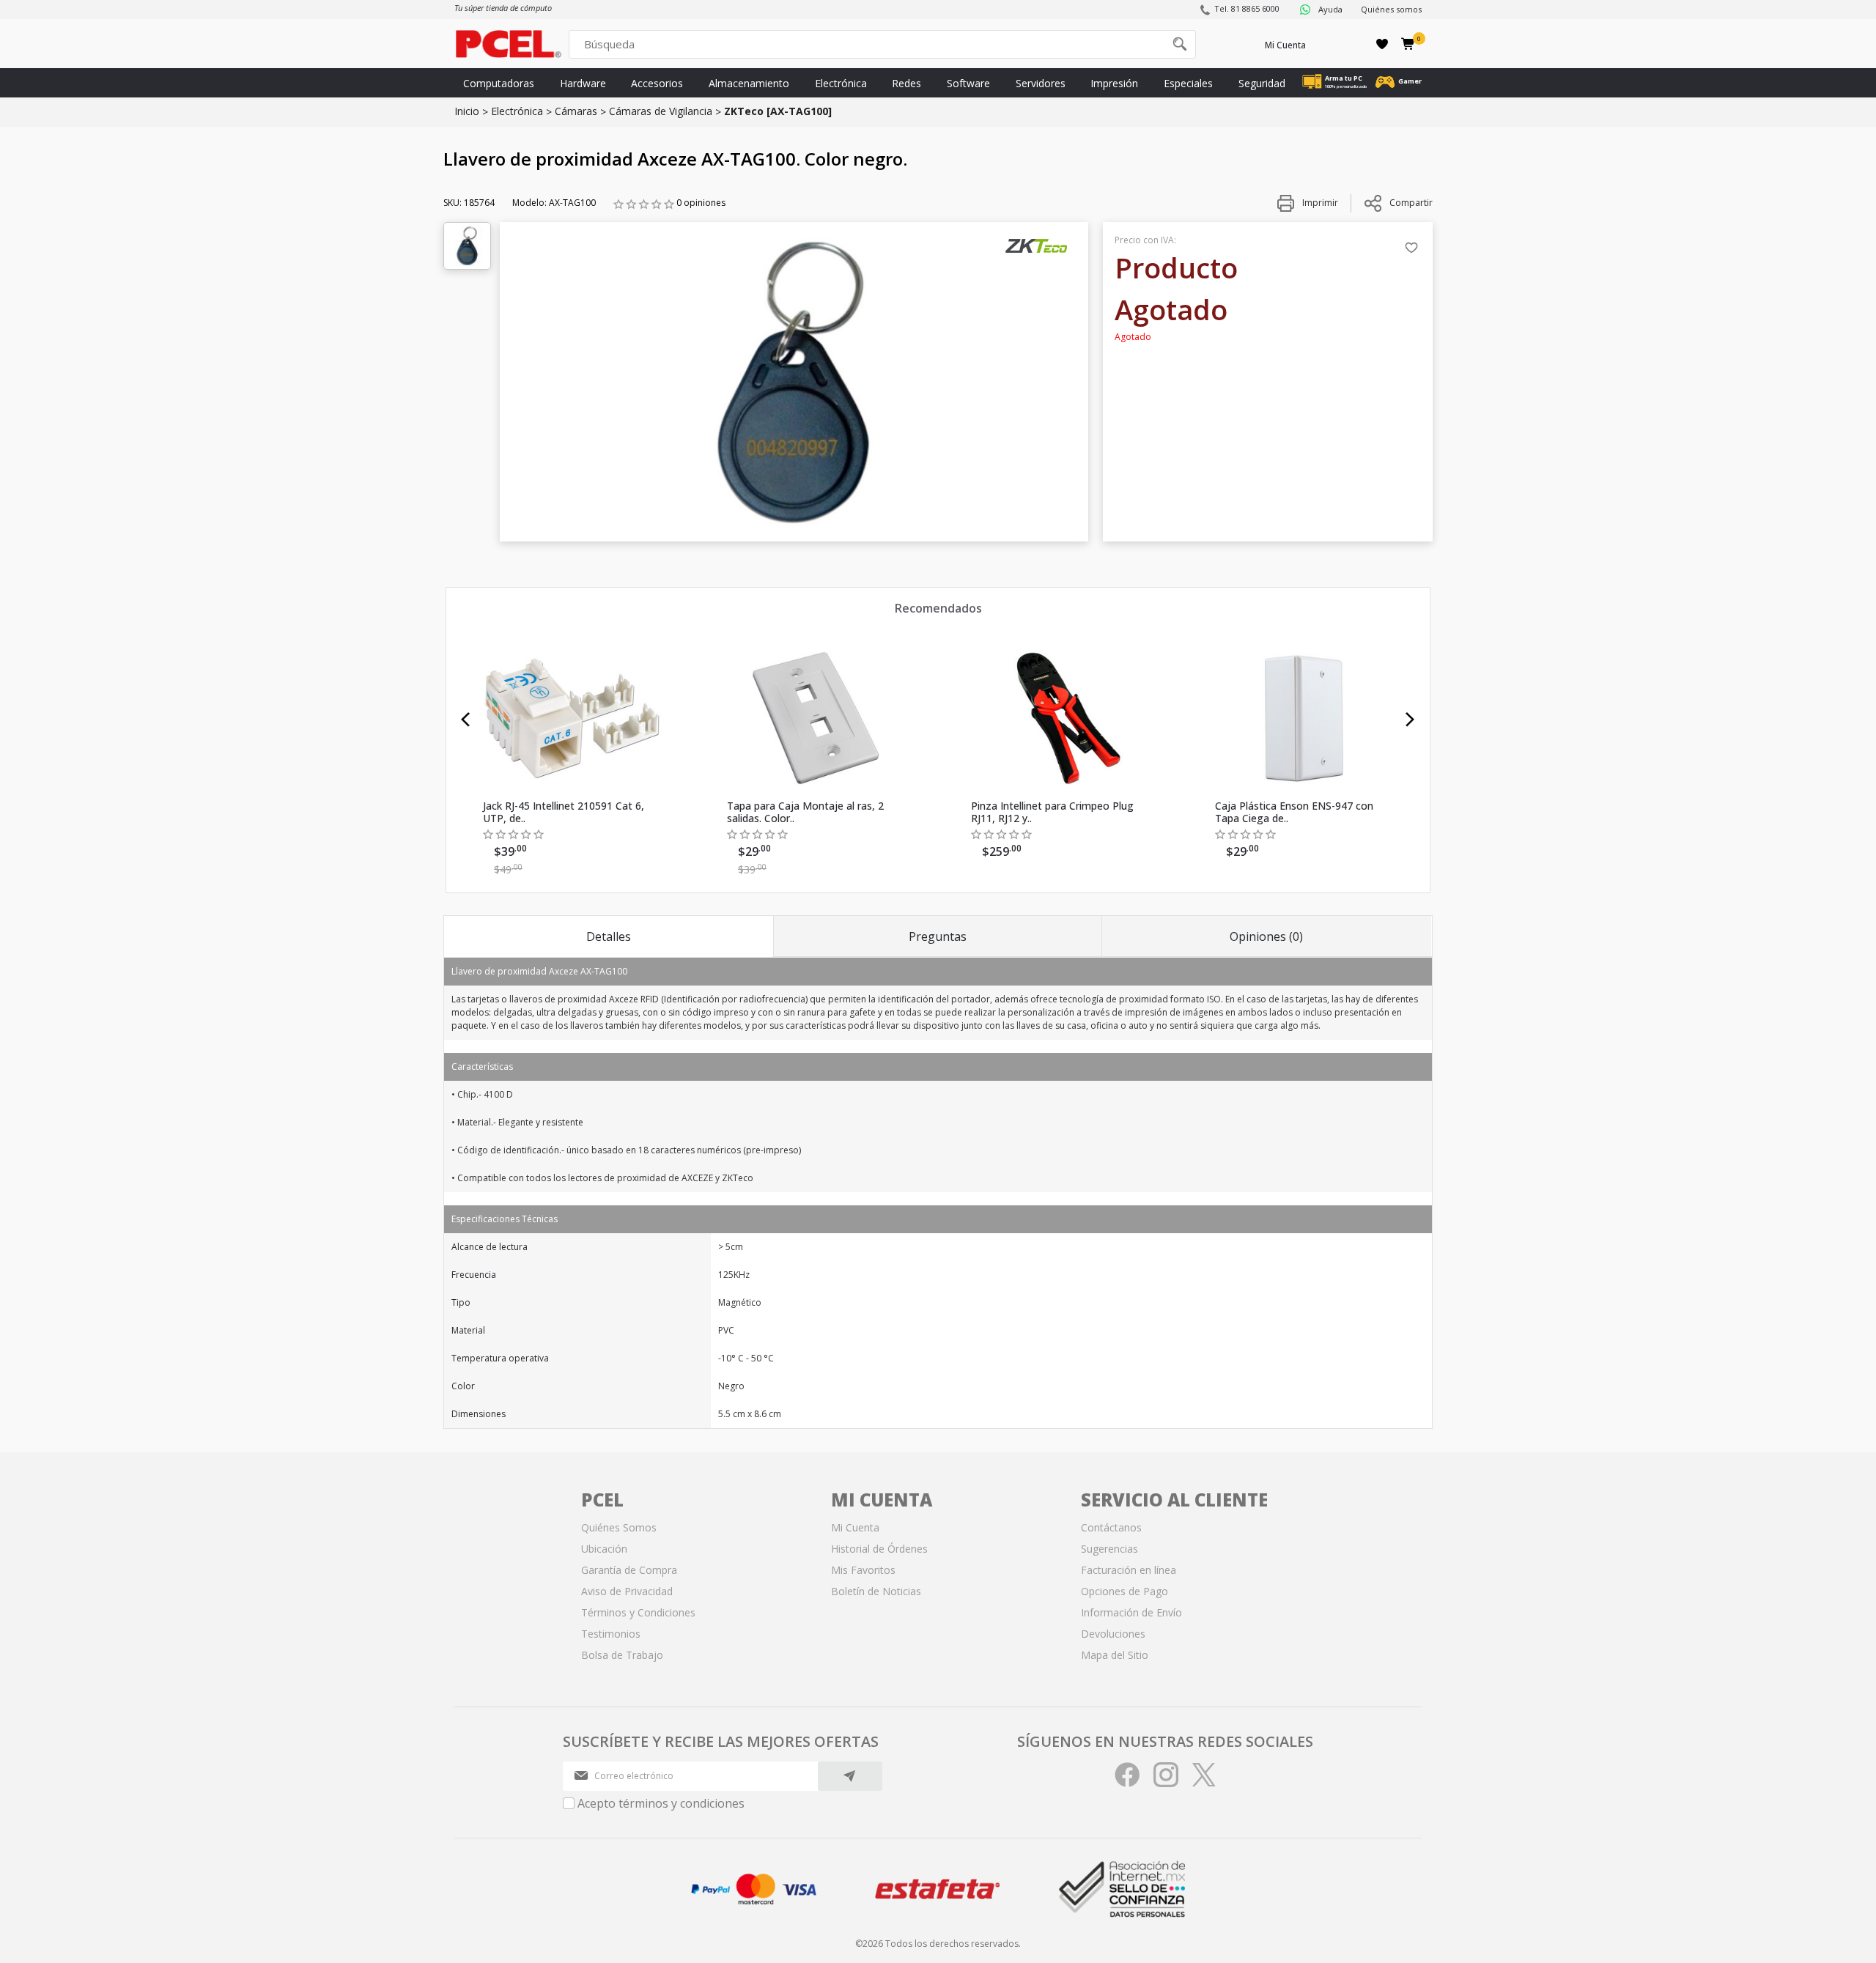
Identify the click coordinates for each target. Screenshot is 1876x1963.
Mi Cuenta (1285, 45)
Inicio (467, 111)
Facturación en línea (1129, 1570)
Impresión (1114, 83)
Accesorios (657, 83)
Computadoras (499, 83)
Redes (906, 83)
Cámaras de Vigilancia (661, 111)
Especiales (1188, 83)
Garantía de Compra (629, 1570)
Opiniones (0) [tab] (1266, 936)
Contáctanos (1111, 1527)
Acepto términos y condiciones (661, 1803)
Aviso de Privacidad (627, 1591)
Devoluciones (1113, 1634)
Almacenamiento (749, 83)
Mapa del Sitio (1115, 1655)
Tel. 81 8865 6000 (1247, 8)
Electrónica (841, 83)
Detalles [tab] (609, 936)
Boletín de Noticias (876, 1591)
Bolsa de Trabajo (622, 1655)
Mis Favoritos (863, 1570)
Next (1410, 720)
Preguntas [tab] (938, 936)
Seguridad (1262, 83)
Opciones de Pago (1125, 1591)
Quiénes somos (1391, 9)
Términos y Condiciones (638, 1612)
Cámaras (576, 111)
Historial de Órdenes (879, 1549)
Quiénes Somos (619, 1527)
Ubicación (604, 1549)
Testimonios (611, 1634)
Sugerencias (1109, 1549)
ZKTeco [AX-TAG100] (778, 111)
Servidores (1041, 83)
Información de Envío (1131, 1612)
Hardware (583, 83)
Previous (466, 720)
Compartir (1411, 203)
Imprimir (1319, 203)
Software (968, 83)
